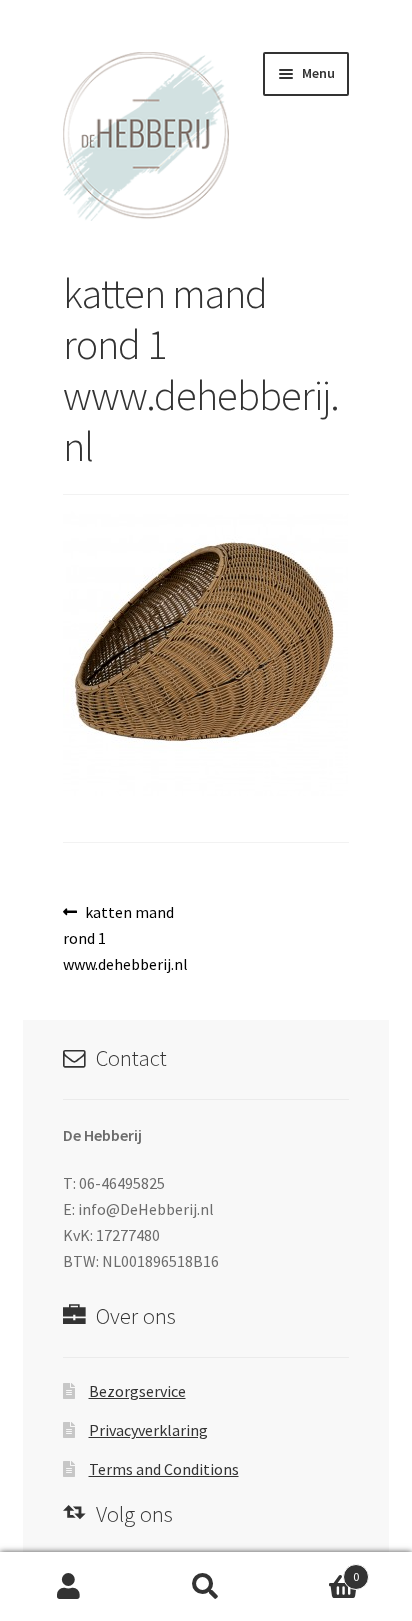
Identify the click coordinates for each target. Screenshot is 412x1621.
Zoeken (205, 1587)
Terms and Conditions (164, 1469)
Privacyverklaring (148, 1430)
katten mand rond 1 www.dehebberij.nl (125, 937)
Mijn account (68, 1587)
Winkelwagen (317, 1569)
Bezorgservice (137, 1391)
